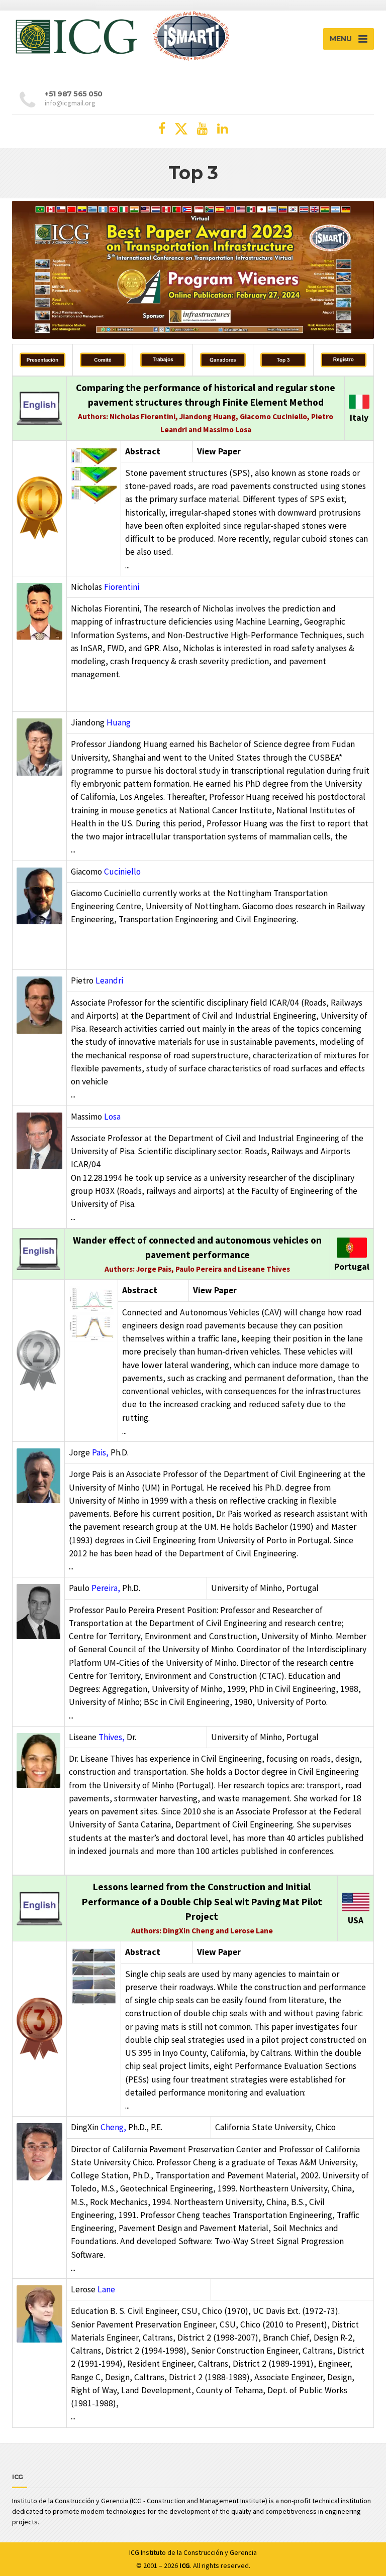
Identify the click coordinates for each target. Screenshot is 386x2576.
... (127, 565)
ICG (134, 2552)
